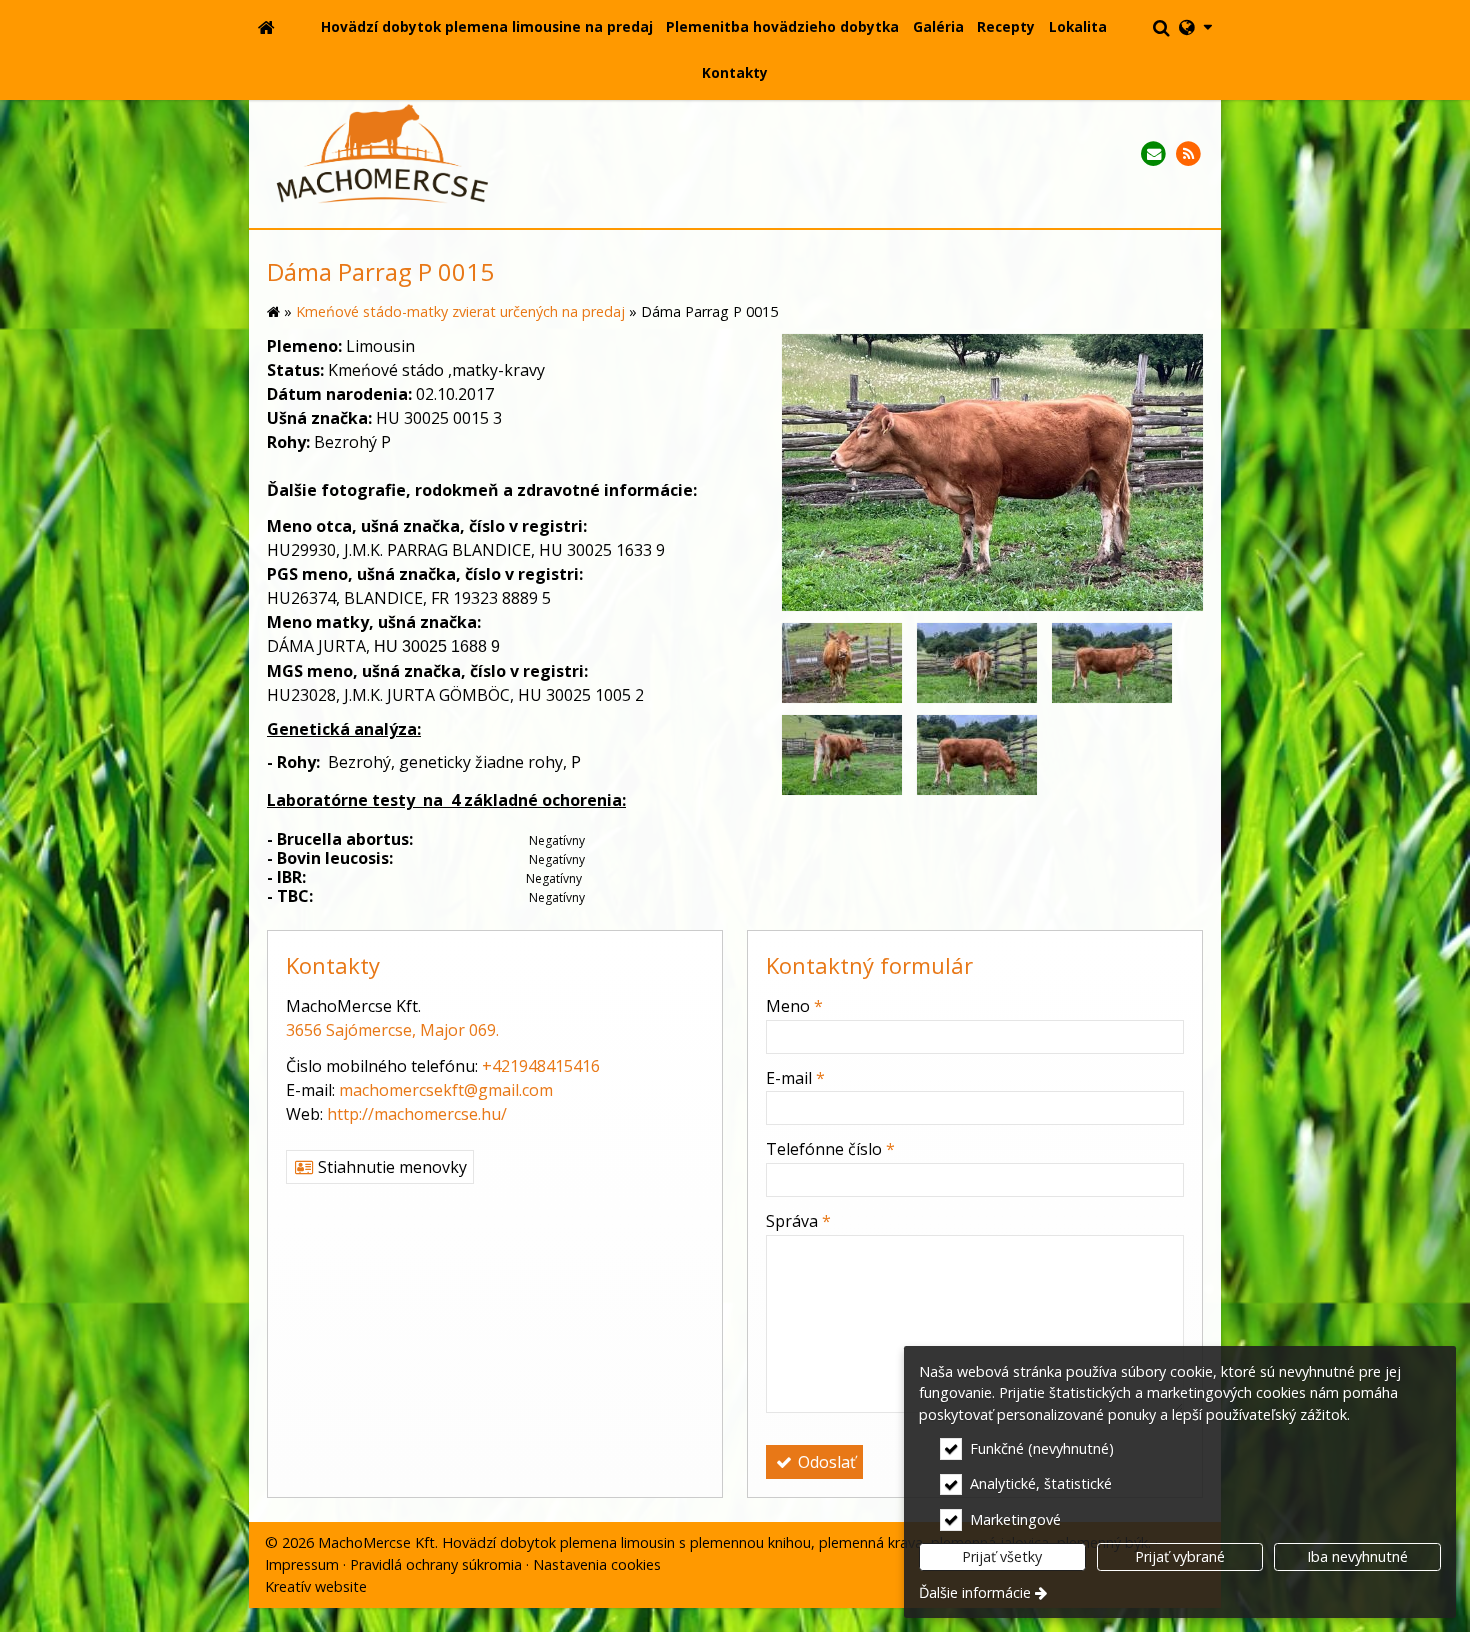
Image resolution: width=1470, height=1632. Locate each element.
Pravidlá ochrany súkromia (436, 1564)
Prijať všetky (1002, 1556)
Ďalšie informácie (975, 1592)
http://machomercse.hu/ (417, 1114)
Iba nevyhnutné (1357, 1556)
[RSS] (1188, 154)
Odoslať (825, 1462)
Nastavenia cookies (597, 1564)
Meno (794, 1006)
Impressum (302, 1564)
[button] (1196, 27)
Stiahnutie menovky (390, 1167)
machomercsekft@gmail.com (446, 1090)
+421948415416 (541, 1066)
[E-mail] (1153, 154)
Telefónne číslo (830, 1149)
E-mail (795, 1078)
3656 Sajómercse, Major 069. (392, 1030)
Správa (798, 1221)
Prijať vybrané (1180, 1556)
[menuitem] (266, 27)
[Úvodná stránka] (266, 27)
